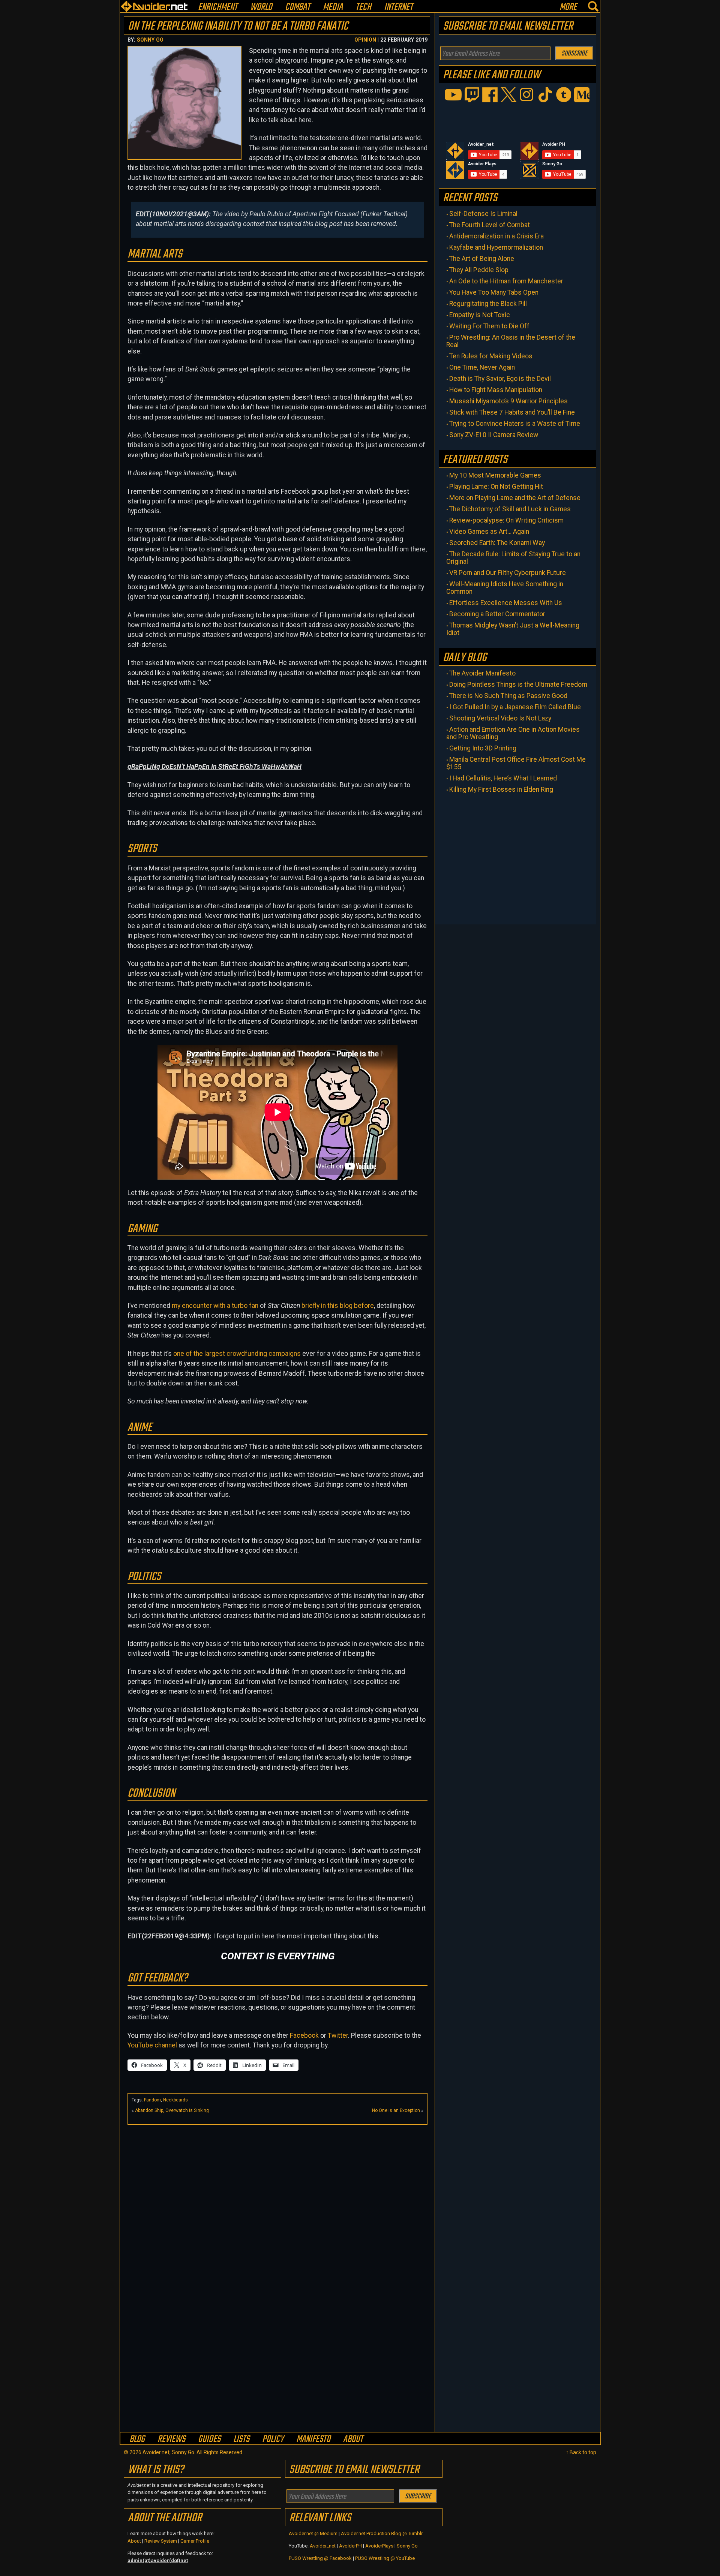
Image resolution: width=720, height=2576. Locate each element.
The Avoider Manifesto (482, 673)
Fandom (152, 2100)
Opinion (365, 40)
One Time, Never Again (482, 367)
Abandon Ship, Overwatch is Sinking (172, 2110)
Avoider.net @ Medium (314, 2533)
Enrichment (218, 7)
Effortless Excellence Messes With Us (506, 603)
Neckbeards (175, 2100)
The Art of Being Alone (482, 259)
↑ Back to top (581, 2452)
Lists (241, 2439)
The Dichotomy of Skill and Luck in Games (510, 509)
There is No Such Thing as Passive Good (508, 696)
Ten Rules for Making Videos (491, 356)
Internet (398, 7)
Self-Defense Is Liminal (483, 214)
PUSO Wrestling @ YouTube (385, 2558)
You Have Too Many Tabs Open (494, 292)
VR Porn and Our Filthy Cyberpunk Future (508, 573)
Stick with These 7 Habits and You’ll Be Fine (512, 412)
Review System (161, 2541)
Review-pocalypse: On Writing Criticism (506, 520)
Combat (298, 7)
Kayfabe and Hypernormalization (496, 247)
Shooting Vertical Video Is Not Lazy (500, 718)
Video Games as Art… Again (489, 532)
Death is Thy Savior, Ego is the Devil (500, 379)
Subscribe (574, 54)
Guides (209, 2439)
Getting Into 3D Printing (483, 748)
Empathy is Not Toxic (480, 315)
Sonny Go (150, 40)
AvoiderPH (350, 2546)
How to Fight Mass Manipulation (496, 390)
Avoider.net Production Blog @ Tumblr (382, 2533)
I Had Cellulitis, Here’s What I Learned (503, 778)
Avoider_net (323, 2546)
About (353, 2439)
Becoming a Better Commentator (497, 614)
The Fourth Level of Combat (490, 225)
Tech (363, 7)
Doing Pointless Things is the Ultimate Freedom (518, 684)
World (261, 7)
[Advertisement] (277, 2181)
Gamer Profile (195, 2541)
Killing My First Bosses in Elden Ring (501, 789)
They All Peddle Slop (479, 270)
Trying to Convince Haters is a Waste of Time (515, 424)
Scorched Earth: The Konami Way (497, 543)
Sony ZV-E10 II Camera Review (494, 435)
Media (333, 7)
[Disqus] (277, 2335)
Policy (273, 2439)
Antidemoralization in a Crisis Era (496, 236)
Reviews (171, 2439)
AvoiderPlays (379, 2546)
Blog (137, 2439)
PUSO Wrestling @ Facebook (320, 2558)
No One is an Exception (396, 2110)
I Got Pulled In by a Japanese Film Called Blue (515, 707)
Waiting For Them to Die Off (489, 326)
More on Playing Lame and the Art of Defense (515, 498)
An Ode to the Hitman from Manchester (506, 281)
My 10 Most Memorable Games (495, 475)
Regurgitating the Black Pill (488, 304)
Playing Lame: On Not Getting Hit (496, 487)
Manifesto (313, 2439)
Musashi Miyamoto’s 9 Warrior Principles (508, 401)
